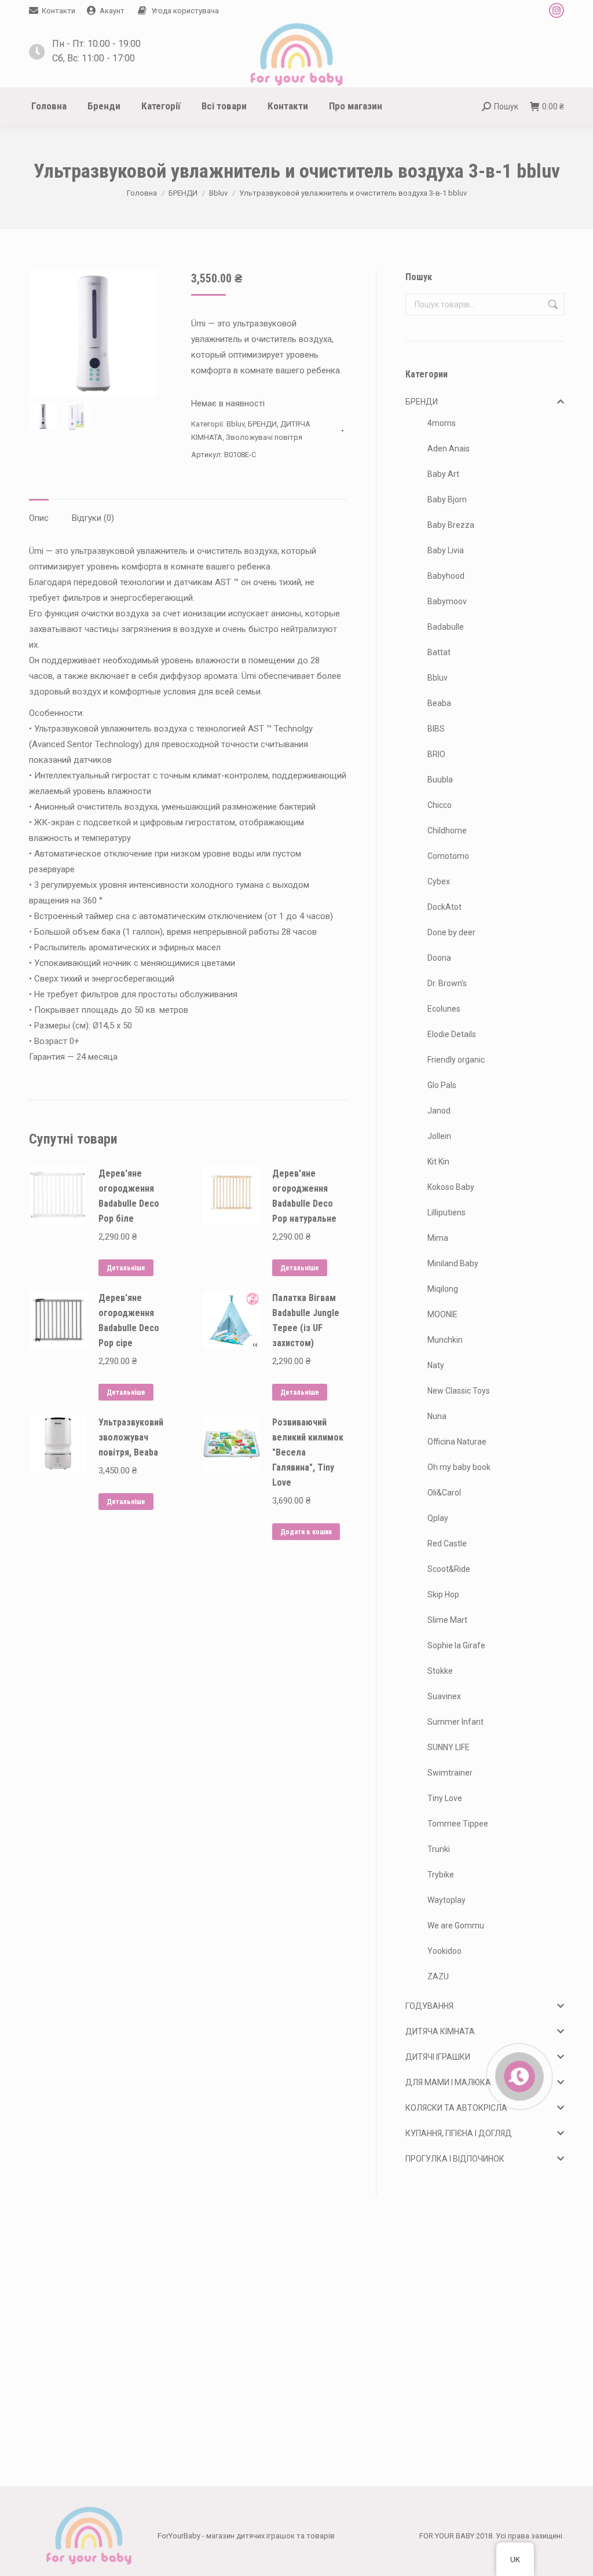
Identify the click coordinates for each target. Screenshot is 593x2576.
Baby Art (443, 474)
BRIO (436, 754)
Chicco (440, 805)
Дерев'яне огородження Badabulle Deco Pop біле (129, 1196)
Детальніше (126, 1268)
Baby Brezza (451, 525)
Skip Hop (443, 1594)
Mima (438, 1238)
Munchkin (445, 1340)
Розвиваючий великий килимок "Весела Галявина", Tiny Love (308, 1452)
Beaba (439, 703)
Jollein (439, 1136)
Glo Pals (442, 1085)
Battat (439, 652)
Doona (439, 958)
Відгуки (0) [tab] (93, 518)
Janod (439, 1111)
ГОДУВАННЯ (429, 2006)
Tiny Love (445, 1798)
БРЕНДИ (262, 424)
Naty (436, 1365)
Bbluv (235, 424)
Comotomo (448, 856)
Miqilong (443, 1289)
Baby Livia (446, 550)
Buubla (440, 780)
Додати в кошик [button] (306, 1532)
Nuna (437, 1416)
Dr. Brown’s (447, 983)
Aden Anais (449, 449)
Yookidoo (444, 1951)
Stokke (440, 1671)
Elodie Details (452, 1034)
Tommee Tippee (458, 1824)
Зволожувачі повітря (264, 437)
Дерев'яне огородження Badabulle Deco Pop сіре (129, 1320)
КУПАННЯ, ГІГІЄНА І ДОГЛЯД (459, 2133)
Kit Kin (438, 1162)
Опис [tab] (39, 518)
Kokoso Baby (451, 1187)
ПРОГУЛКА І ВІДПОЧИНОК (455, 2159)
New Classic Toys (459, 1391)
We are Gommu (456, 1925)
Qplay (438, 1518)
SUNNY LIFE (449, 1747)
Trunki (439, 1849)
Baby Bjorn (447, 499)
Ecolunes (444, 1009)
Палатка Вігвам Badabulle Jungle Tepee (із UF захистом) (306, 1320)
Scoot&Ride (449, 1569)
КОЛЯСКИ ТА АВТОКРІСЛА (456, 2108)
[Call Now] (518, 2075)
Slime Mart (447, 1620)
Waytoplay (446, 1900)
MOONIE (442, 1314)
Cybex (439, 881)
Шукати (552, 304)
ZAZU (438, 1976)
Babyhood (446, 576)
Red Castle (447, 1544)
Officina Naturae (457, 1442)
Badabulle (446, 627)
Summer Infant (455, 1722)
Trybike (441, 1875)
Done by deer (451, 932)
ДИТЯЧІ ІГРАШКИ (438, 2057)
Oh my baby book (459, 1467)
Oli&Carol (444, 1493)
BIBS (436, 729)
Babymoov (447, 601)
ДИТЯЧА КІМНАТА (440, 2031)
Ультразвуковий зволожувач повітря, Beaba (131, 1437)
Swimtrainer (450, 1773)
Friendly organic (456, 1060)
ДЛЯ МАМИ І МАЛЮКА (448, 2082)
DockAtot (444, 907)
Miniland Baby (453, 1263)
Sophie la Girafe (456, 1645)
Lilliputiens (446, 1212)
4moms (442, 423)
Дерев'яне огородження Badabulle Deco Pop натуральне (304, 1196)
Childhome (447, 831)
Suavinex (444, 1696)
